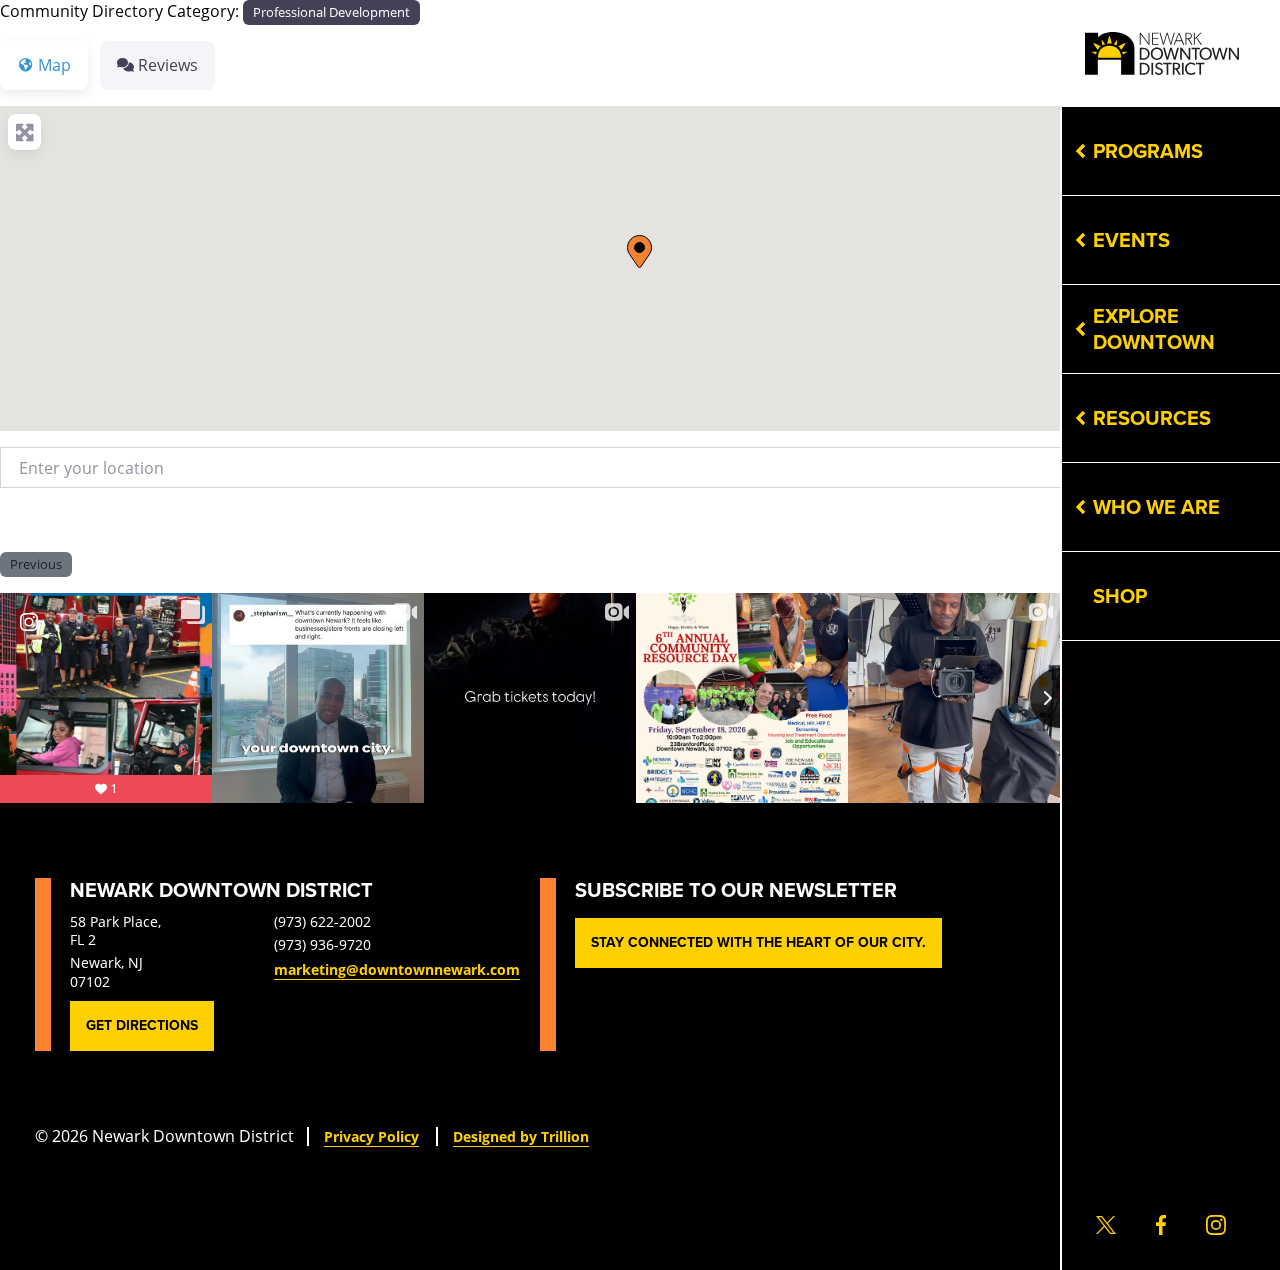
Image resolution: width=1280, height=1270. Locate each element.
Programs (1148, 151)
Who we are (1156, 507)
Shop (1120, 596)
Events (1131, 240)
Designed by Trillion (521, 1136)
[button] (639, 251)
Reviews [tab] (168, 64)
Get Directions (142, 1025)
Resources (1152, 418)
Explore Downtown (1154, 329)
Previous (36, 564)
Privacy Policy (371, 1136)
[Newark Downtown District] (1162, 53)
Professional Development (331, 12)
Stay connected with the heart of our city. (758, 942)
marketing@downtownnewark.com (397, 969)
